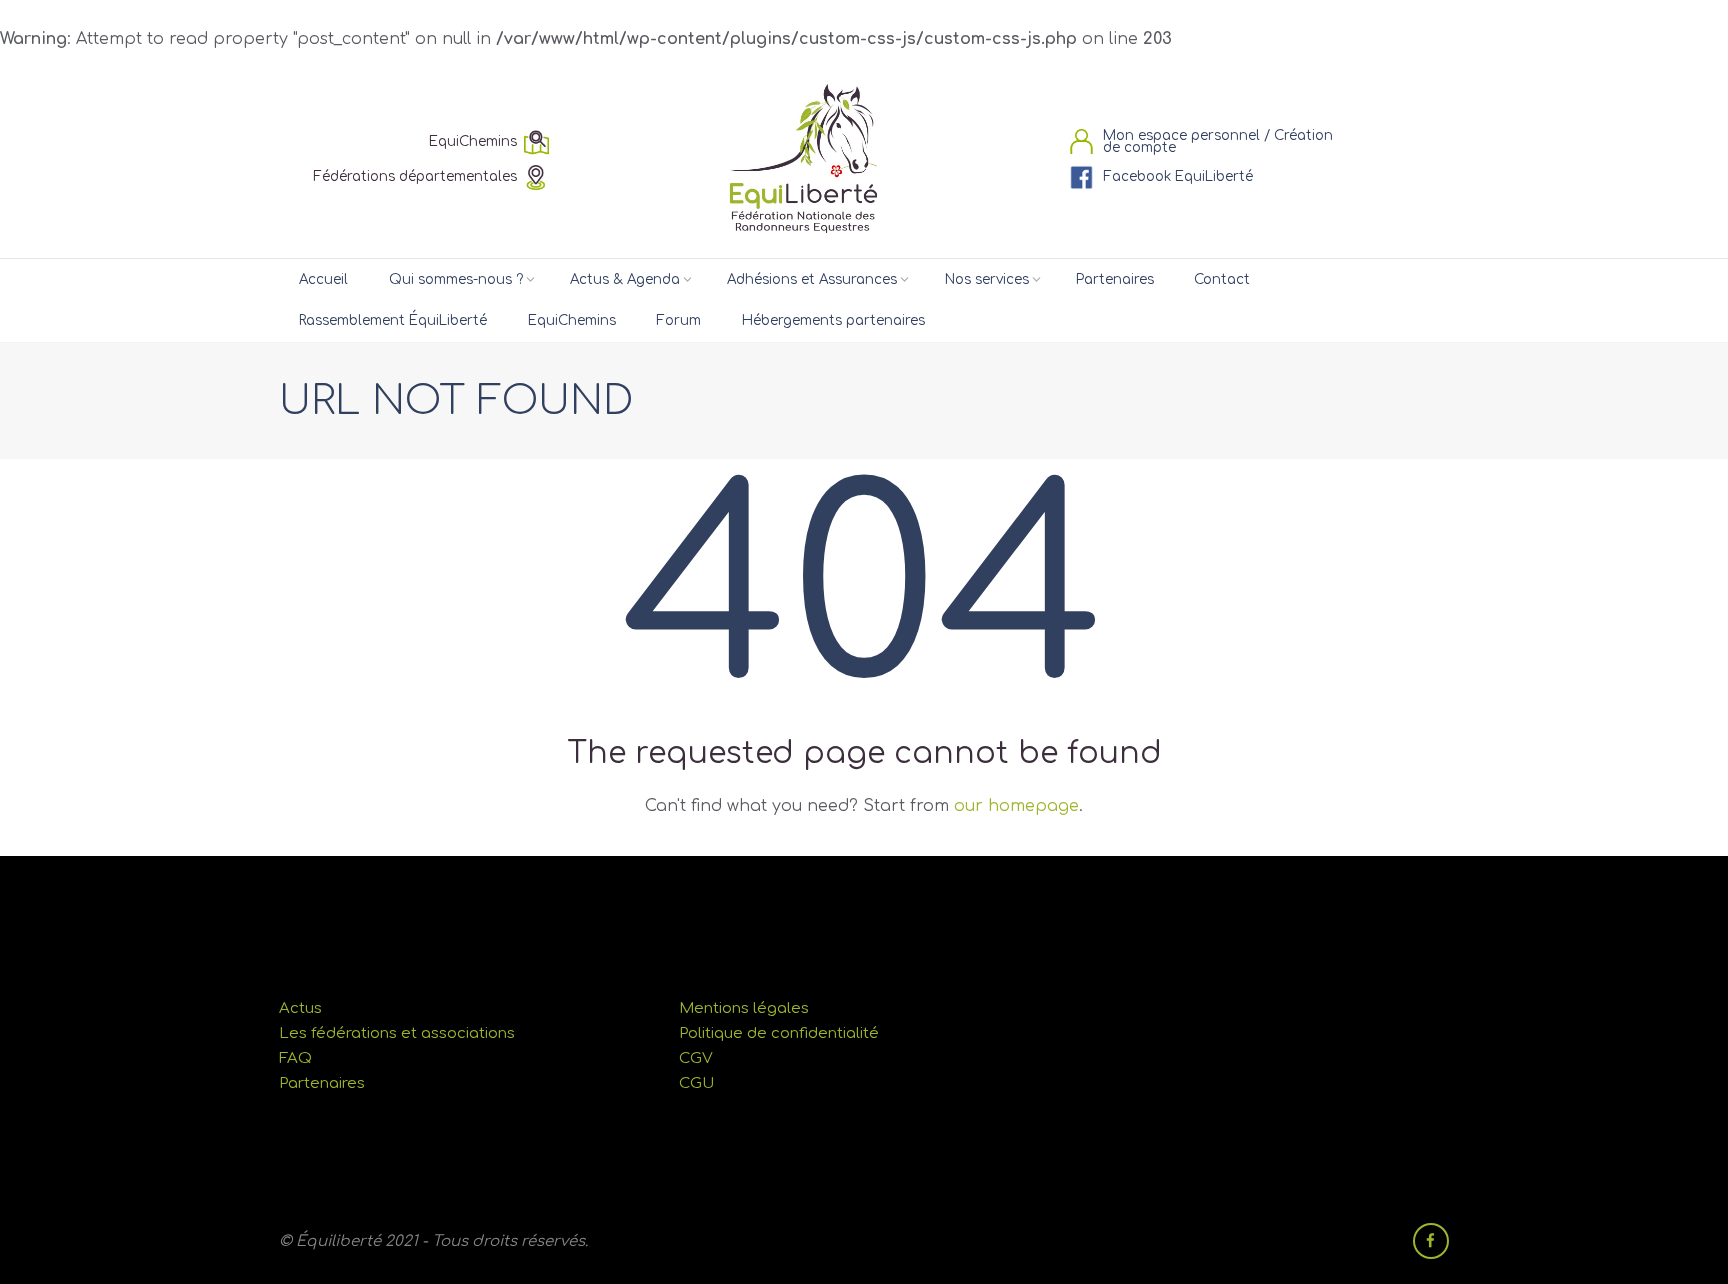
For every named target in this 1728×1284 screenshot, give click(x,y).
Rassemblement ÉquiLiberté (393, 320)
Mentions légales (744, 1008)
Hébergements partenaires (833, 320)
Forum (678, 320)
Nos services (987, 279)
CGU (696, 1083)
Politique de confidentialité (779, 1033)
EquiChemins (572, 320)
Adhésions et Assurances (812, 279)
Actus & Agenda (625, 279)
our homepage (1016, 806)
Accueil (323, 279)
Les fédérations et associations (397, 1033)
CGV (696, 1058)
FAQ (295, 1058)
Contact (1222, 279)
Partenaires (1115, 279)
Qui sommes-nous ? (456, 279)
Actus (300, 1008)
